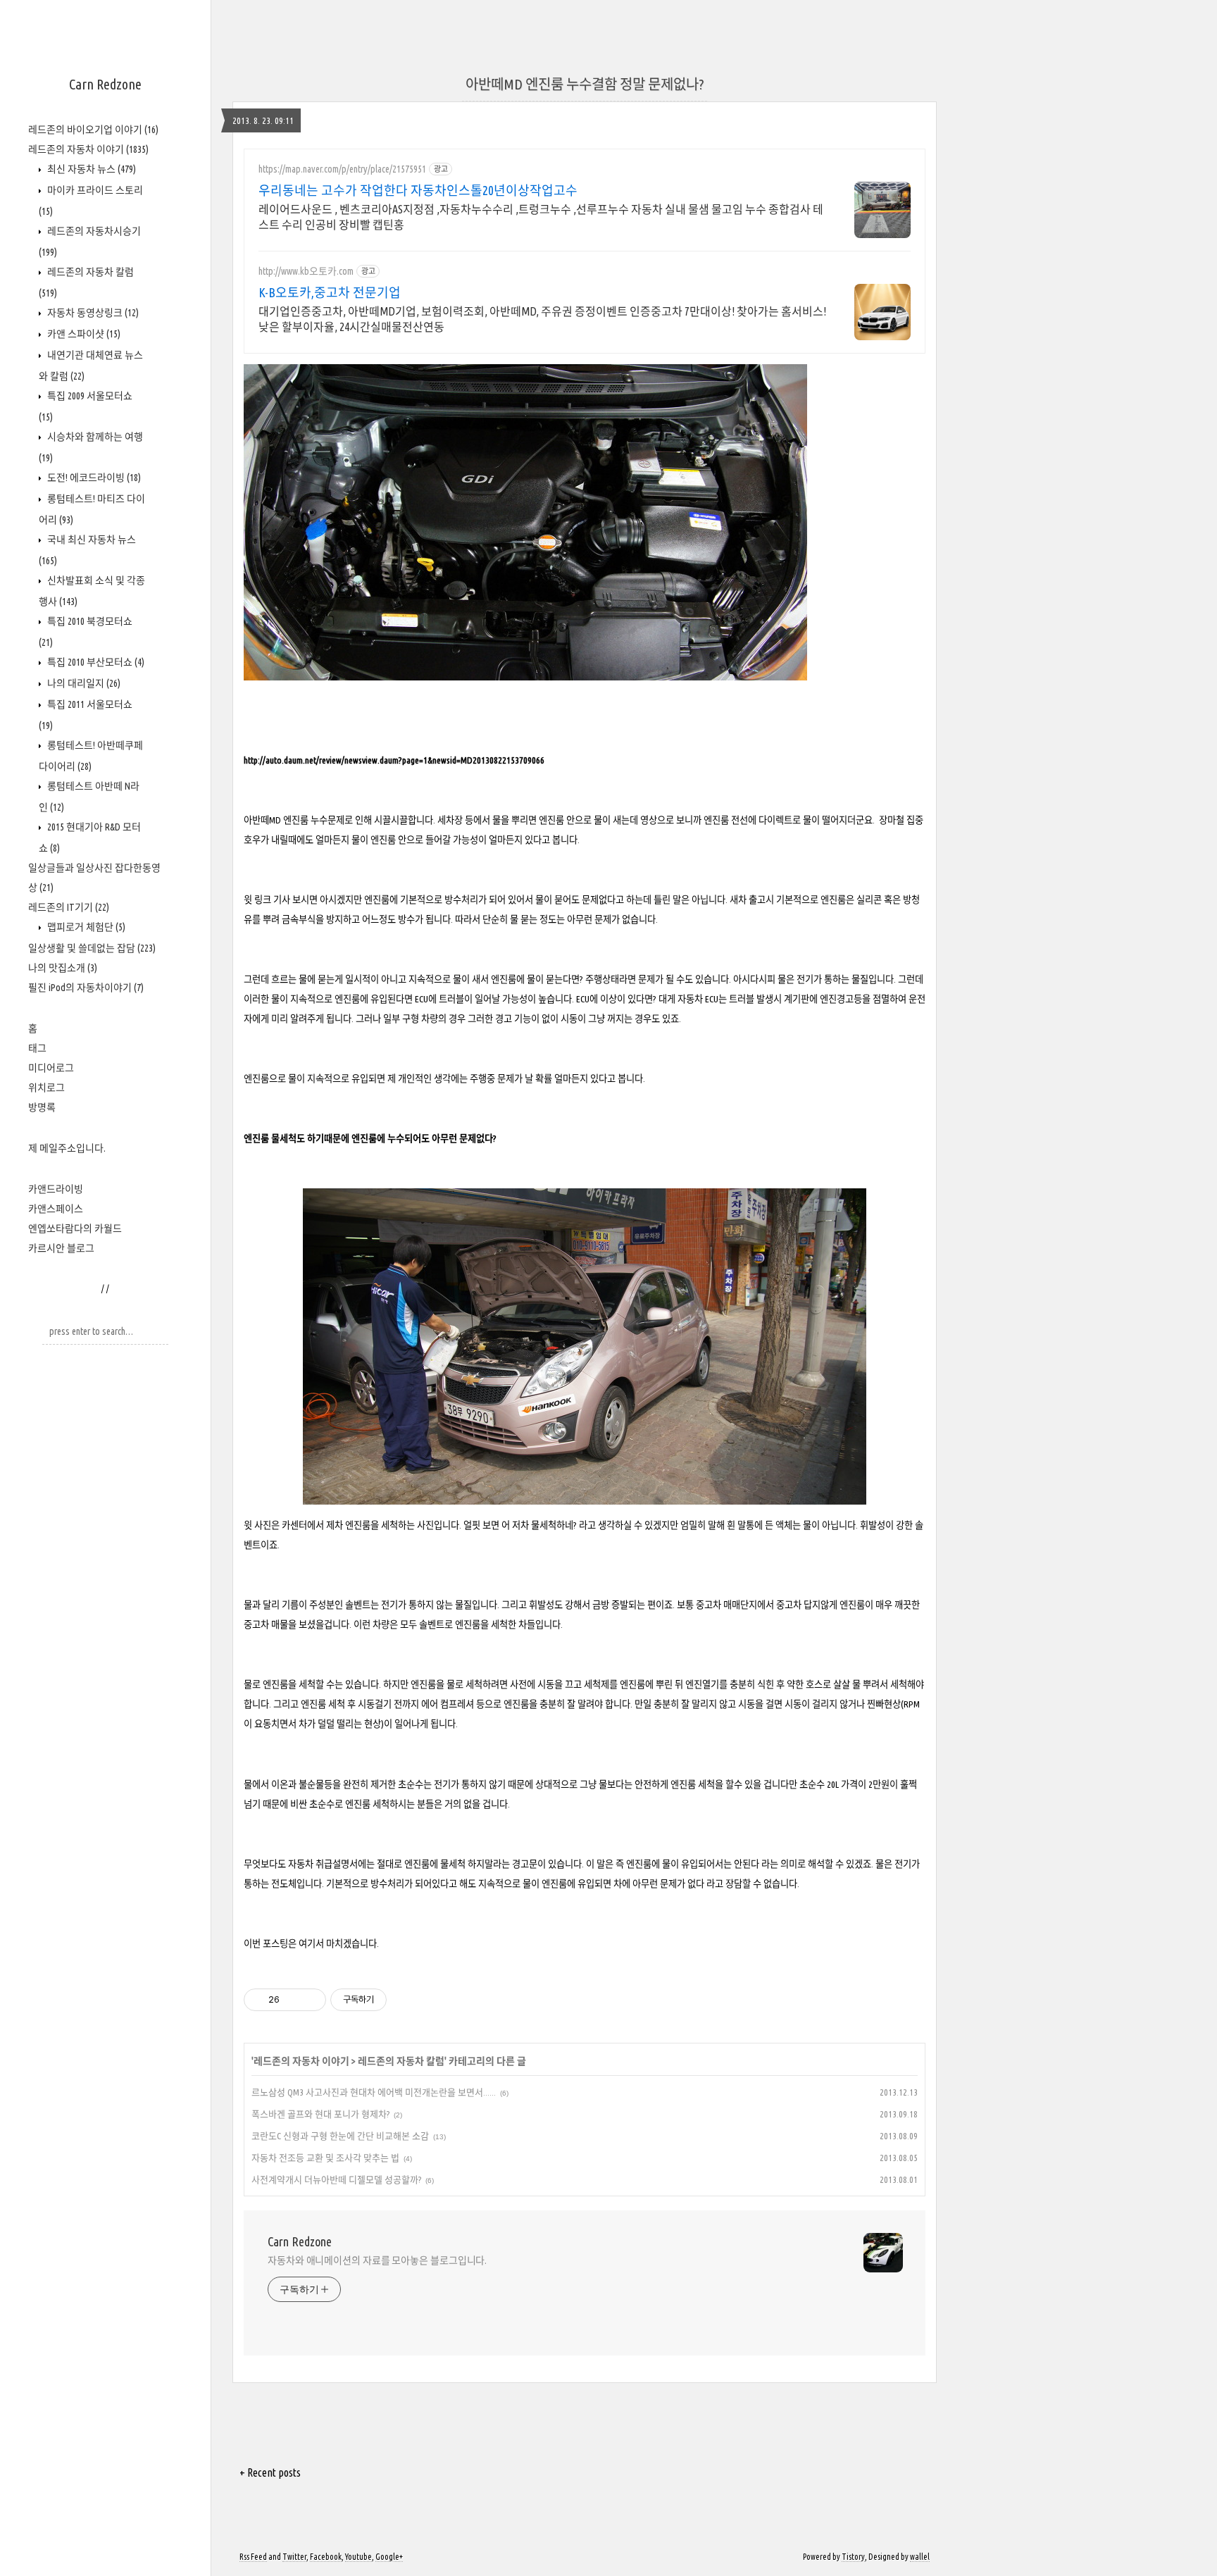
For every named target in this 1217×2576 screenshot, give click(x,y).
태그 (37, 1048)
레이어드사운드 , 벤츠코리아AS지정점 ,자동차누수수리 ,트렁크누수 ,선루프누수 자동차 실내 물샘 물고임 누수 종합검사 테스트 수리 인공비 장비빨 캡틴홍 (541, 217)
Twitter (294, 2557)
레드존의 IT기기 (69, 907)
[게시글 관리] (310, 2000)
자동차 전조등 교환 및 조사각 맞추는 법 (325, 2158)
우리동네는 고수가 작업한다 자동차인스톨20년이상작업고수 (418, 190)
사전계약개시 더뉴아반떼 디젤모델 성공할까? (336, 2179)
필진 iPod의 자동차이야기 (86, 988)
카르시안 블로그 (61, 1248)
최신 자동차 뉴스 (91, 169)
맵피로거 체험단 (85, 927)
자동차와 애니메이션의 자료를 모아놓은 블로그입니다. (377, 2260)
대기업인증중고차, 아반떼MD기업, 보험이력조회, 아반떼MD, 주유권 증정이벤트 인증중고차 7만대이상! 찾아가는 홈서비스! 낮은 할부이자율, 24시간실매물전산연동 (542, 319)
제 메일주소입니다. (67, 1148)
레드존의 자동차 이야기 (88, 149)
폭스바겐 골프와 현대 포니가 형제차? (320, 2114)
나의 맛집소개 (63, 968)
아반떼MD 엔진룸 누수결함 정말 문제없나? (585, 84)
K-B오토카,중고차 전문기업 (330, 292)
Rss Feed (253, 2557)
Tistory (853, 2557)
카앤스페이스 (56, 1209)
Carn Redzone (105, 84)
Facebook (326, 2557)
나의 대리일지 (83, 683)
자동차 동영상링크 (92, 313)
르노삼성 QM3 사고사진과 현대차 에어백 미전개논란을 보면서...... (374, 2092)
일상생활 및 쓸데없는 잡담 (92, 948)
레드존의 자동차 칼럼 (401, 2061)
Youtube (358, 2557)
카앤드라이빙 (56, 1189)
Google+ (389, 2557)
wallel (920, 2557)
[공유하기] (293, 2000)
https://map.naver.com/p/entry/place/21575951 (342, 169)
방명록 (42, 1107)
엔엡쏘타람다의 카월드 (75, 1228)
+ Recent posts (270, 2472)
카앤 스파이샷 (83, 334)
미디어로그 (51, 1068)
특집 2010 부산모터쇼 (95, 662)
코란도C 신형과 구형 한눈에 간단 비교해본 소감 (340, 2136)
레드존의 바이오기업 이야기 (93, 130)
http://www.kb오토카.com (306, 271)
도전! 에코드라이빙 (93, 478)
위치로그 (46, 1088)
